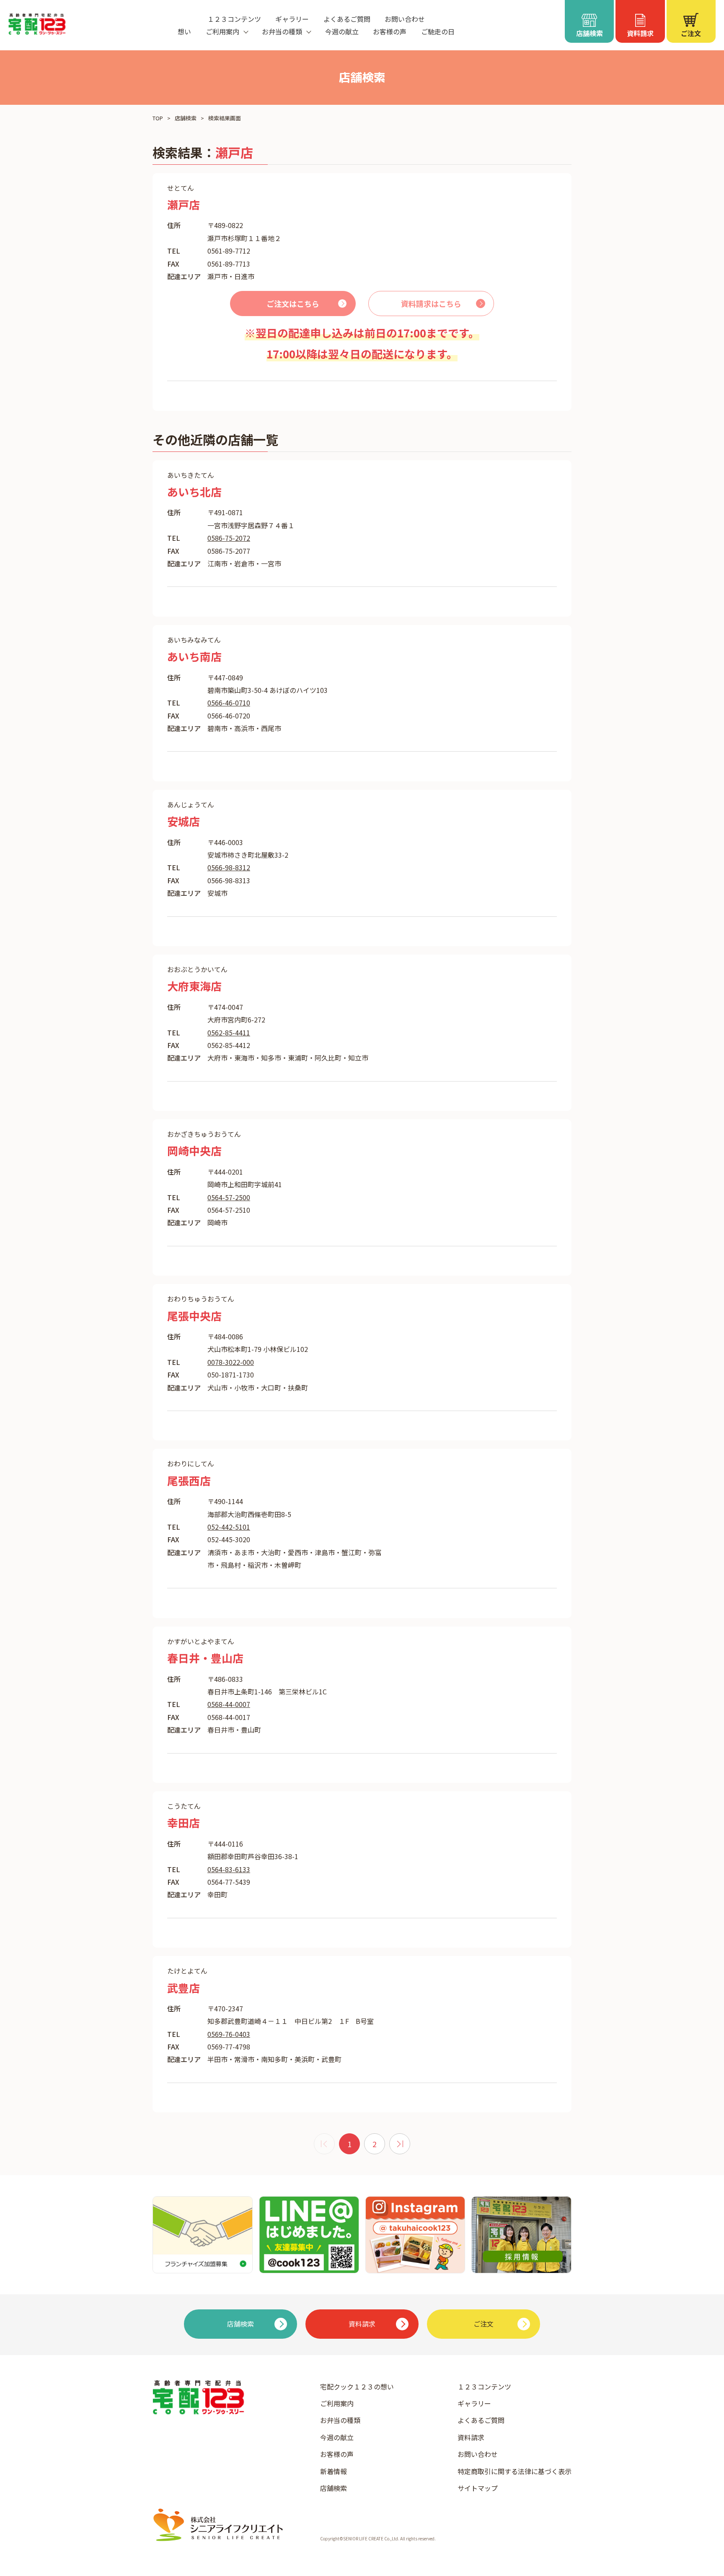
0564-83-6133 (229, 1869)
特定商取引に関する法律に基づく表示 (515, 2471)
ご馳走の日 (438, 31)
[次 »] (400, 2144)
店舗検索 (186, 118)
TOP (158, 118)
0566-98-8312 (229, 867)
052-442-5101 (229, 1527)
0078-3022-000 (231, 1362)
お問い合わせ (405, 19)
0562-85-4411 (229, 1032)
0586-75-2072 (229, 538)
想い (184, 31)
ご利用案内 (337, 2403)
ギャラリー (292, 19)
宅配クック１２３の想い (357, 2387)
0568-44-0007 (229, 1704)
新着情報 (334, 2471)
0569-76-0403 (229, 2034)
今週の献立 (342, 31)
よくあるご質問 (347, 19)
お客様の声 (390, 31)
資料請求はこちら (431, 304)
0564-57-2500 (229, 1197)
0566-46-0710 (229, 703)
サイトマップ (478, 2488)
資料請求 (471, 2437)
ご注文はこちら (293, 304)
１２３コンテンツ (234, 19)
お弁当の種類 (340, 2420)
